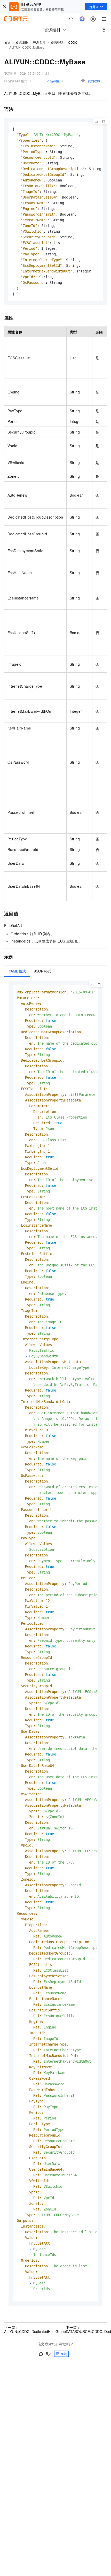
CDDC (73, 42)
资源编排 (22, 42)
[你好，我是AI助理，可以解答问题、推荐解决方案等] (82, 19)
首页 (7, 43)
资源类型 (57, 42)
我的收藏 (94, 81)
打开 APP (96, 7)
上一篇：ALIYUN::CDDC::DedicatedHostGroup (35, 2329)
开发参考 (39, 42)
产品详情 (53, 81)
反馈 (64, 2354)
